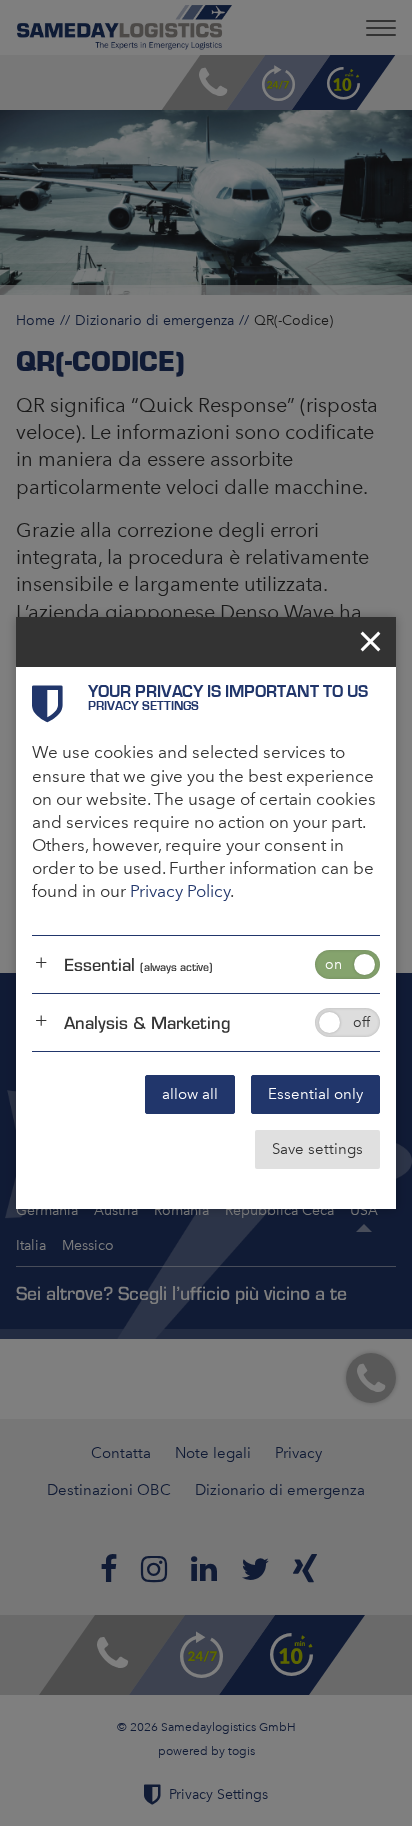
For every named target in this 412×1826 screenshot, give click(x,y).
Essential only (315, 1094)
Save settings (317, 1149)
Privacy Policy (180, 891)
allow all (190, 1094)
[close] (371, 642)
